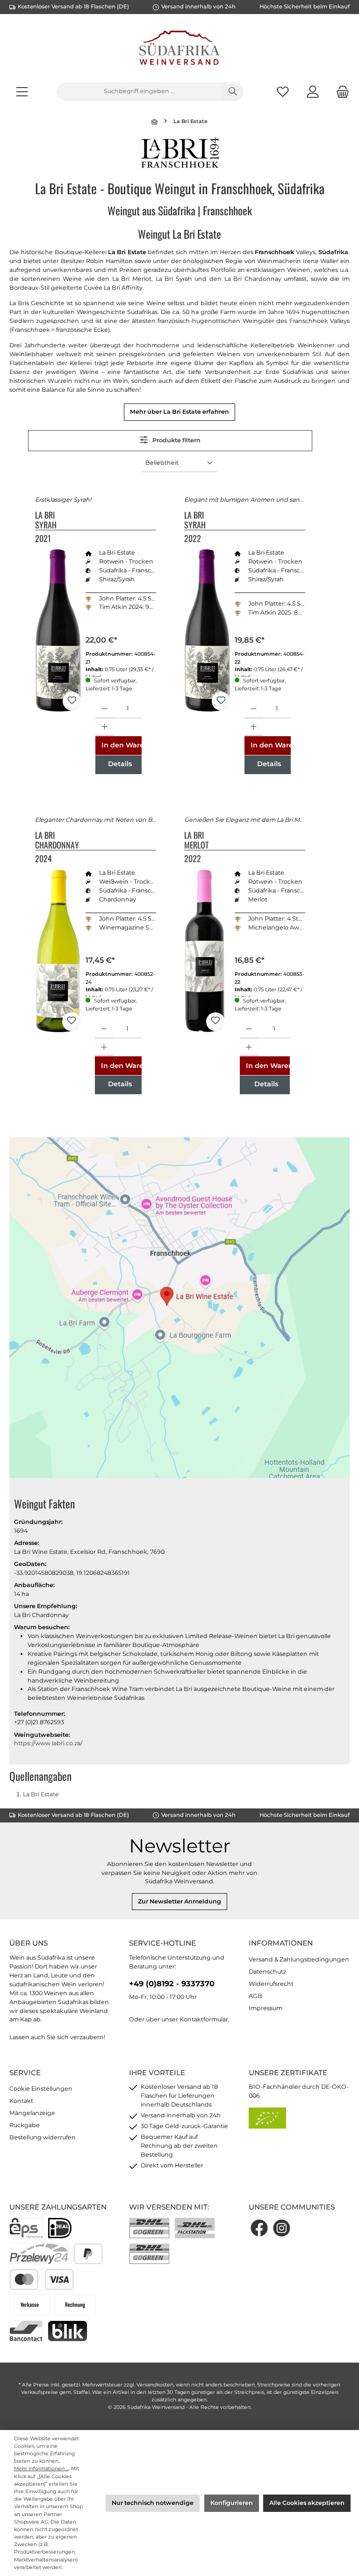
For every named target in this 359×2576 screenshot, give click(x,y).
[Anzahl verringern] (104, 709)
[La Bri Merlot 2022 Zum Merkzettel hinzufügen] (215, 1022)
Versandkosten (155, 2385)
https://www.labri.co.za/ (48, 1743)
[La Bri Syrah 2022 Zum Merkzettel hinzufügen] (221, 701)
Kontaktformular (204, 2019)
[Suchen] (233, 92)
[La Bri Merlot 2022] (205, 951)
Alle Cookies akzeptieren (307, 2503)
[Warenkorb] (340, 91)
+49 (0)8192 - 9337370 (172, 1983)
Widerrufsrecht (271, 1984)
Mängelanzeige (32, 2113)
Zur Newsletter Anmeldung (179, 1901)
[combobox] (139, 92)
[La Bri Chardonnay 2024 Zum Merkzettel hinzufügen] (72, 1022)
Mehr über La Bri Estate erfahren (179, 412)
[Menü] (22, 91)
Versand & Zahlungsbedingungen (299, 1959)
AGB (255, 1996)
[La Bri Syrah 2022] (207, 630)
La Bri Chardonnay (57, 840)
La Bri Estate (41, 1794)
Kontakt (21, 2101)
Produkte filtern (176, 440)
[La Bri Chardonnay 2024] (58, 951)
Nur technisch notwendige (153, 2503)
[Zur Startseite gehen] (179, 49)
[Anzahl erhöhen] (104, 727)
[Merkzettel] (283, 91)
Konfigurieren (232, 2503)
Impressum (266, 2008)
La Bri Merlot (196, 840)
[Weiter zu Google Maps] (179, 1312)
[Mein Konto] (313, 91)
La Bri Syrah (46, 520)
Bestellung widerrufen (43, 2137)
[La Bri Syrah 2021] (58, 630)
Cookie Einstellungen (41, 2089)
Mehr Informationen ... (41, 2469)
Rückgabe (25, 2125)
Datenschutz (267, 1972)
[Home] (155, 121)
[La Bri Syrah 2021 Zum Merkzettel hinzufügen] (72, 701)
